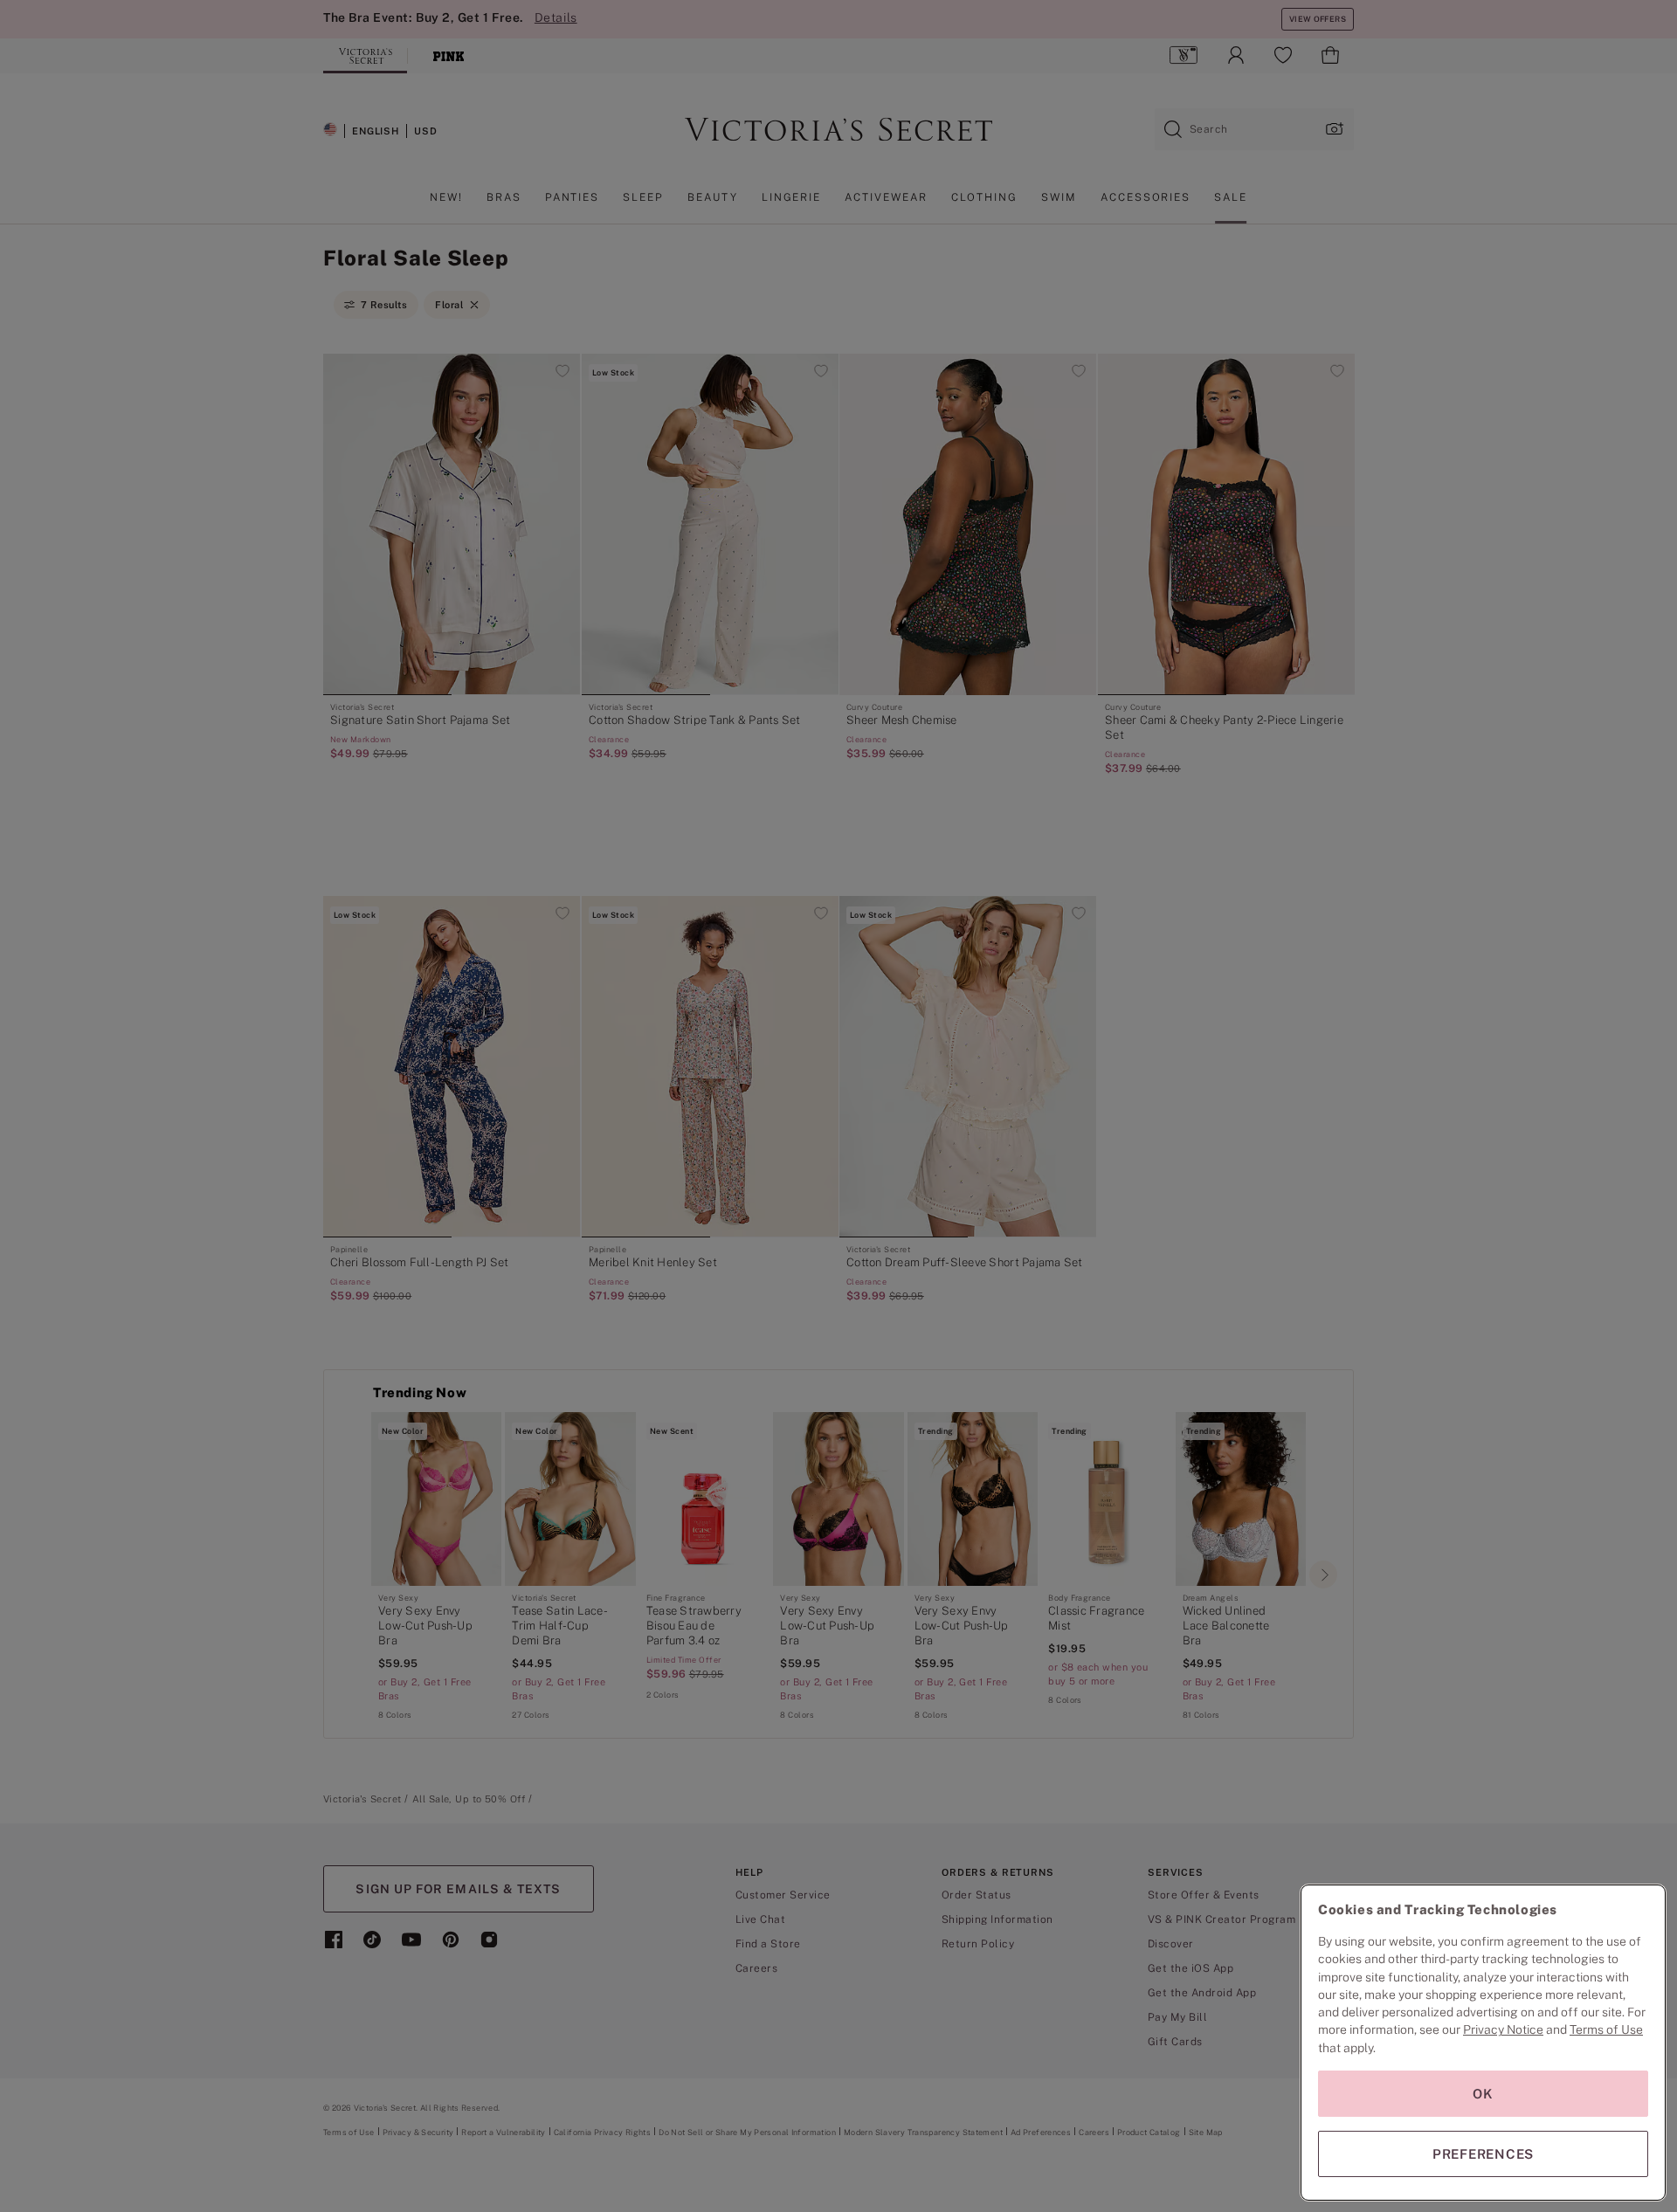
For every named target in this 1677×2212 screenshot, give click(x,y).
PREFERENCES (1483, 2154)
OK (1483, 2094)
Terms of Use (1606, 2029)
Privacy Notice (1503, 2029)
